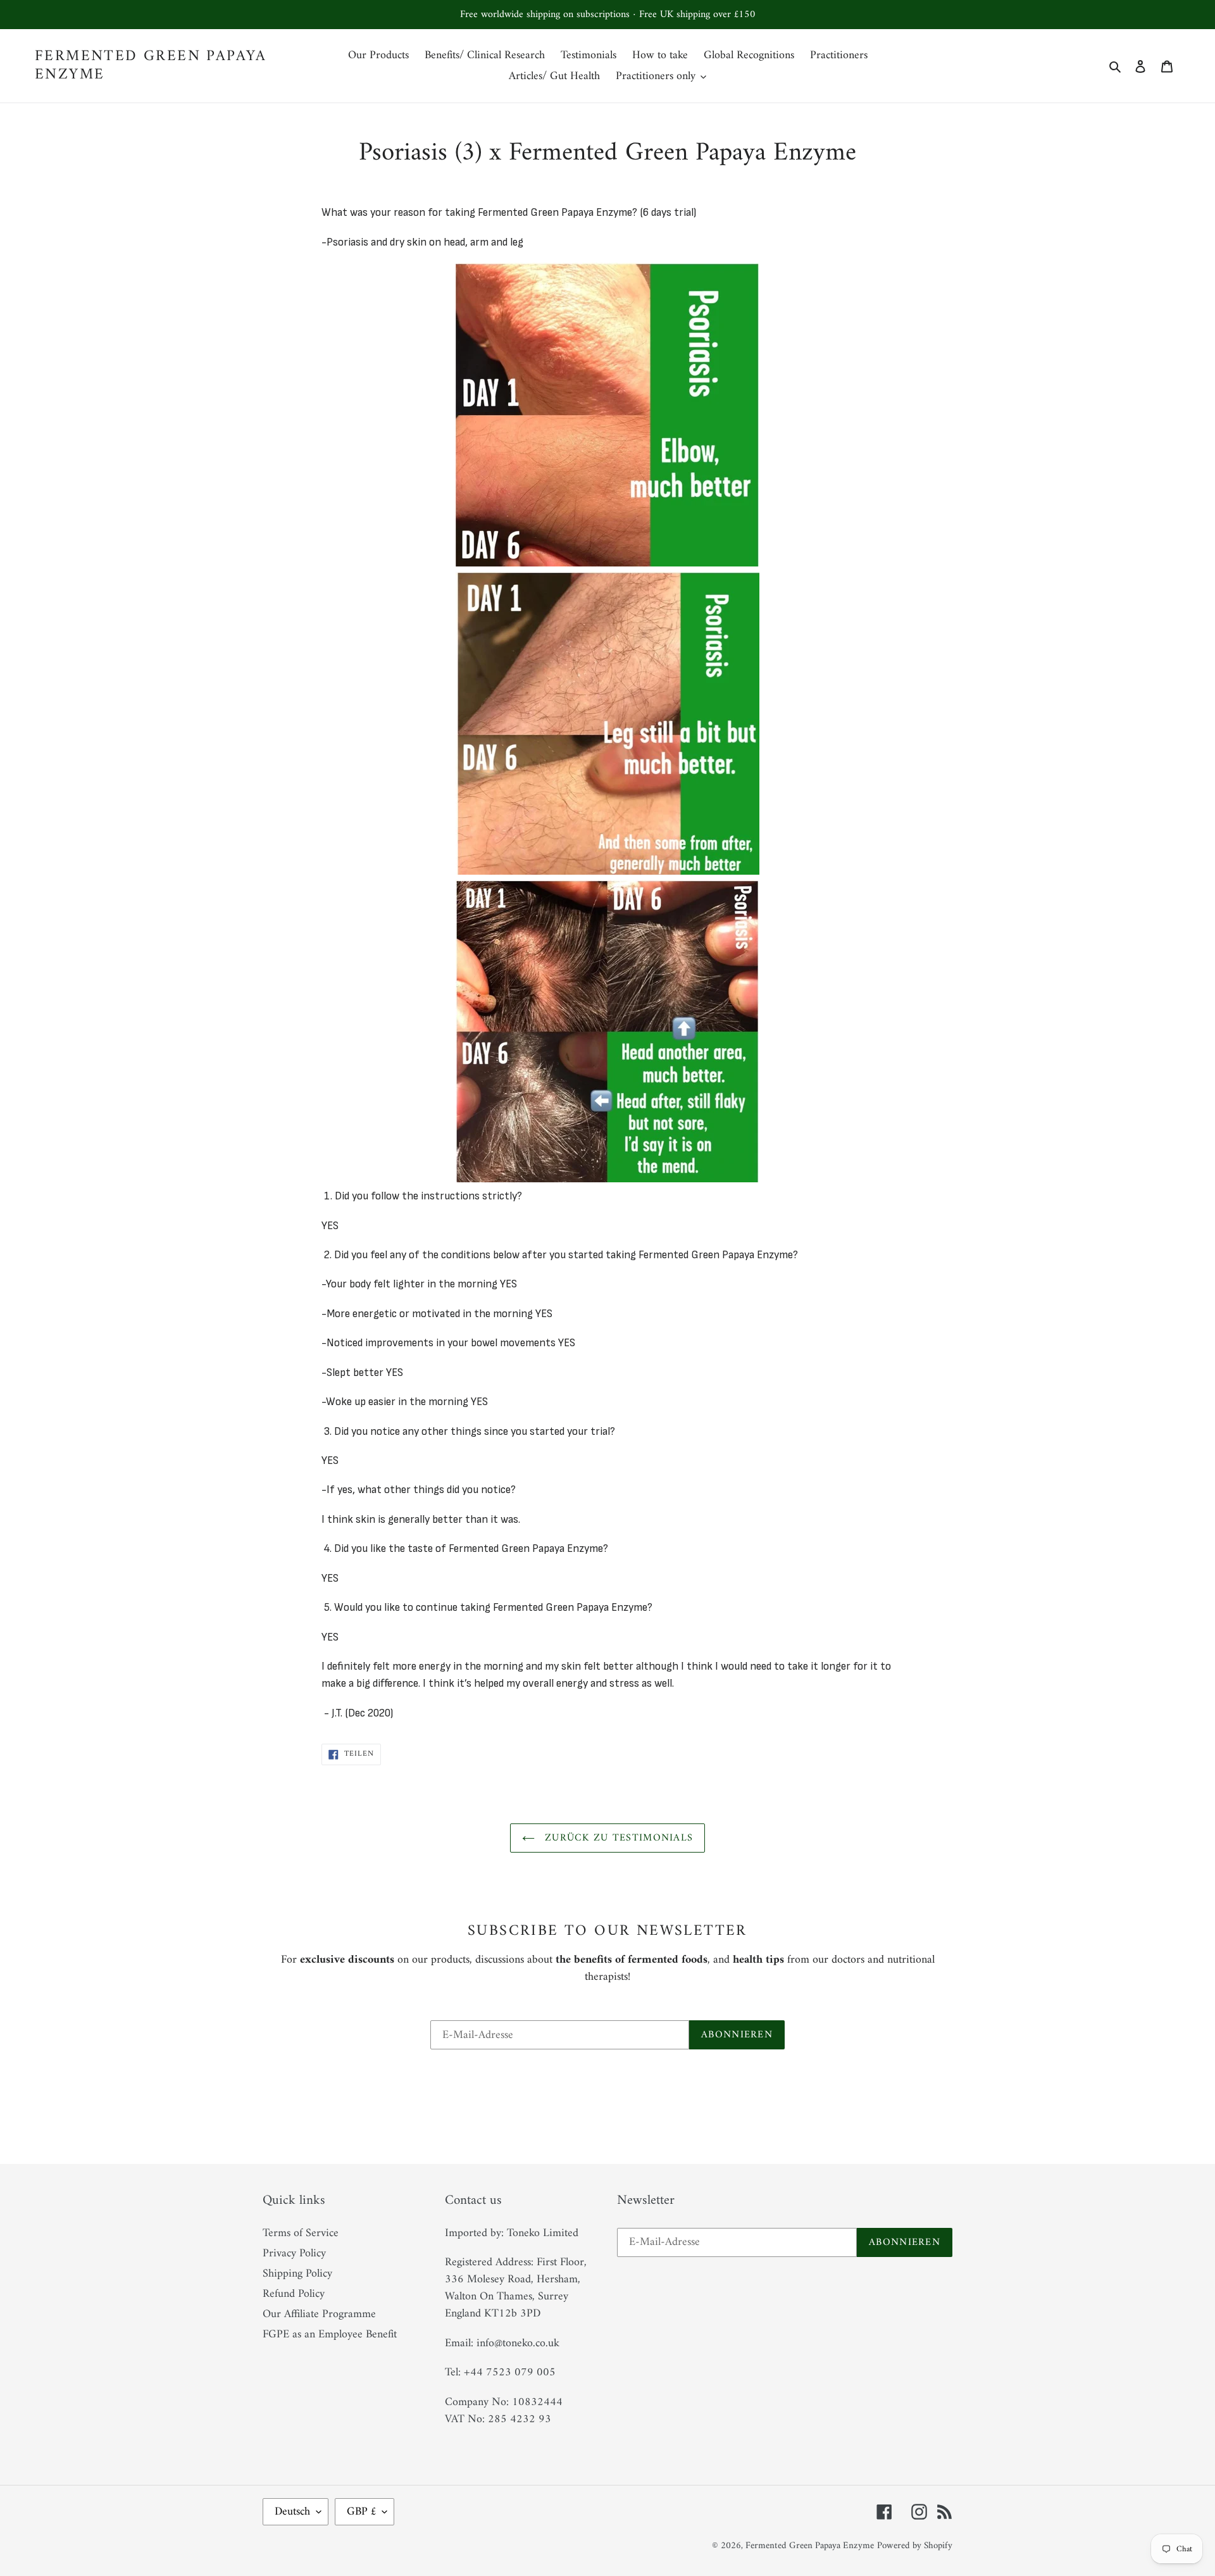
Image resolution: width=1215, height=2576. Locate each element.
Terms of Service (301, 2233)
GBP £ (361, 2512)
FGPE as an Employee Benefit (330, 2335)
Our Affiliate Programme (319, 2314)
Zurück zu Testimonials (617, 1838)
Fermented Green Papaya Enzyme (151, 66)
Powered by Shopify (915, 2546)
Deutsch (292, 2512)
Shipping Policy (297, 2274)
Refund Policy (294, 2294)
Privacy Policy (294, 2254)
